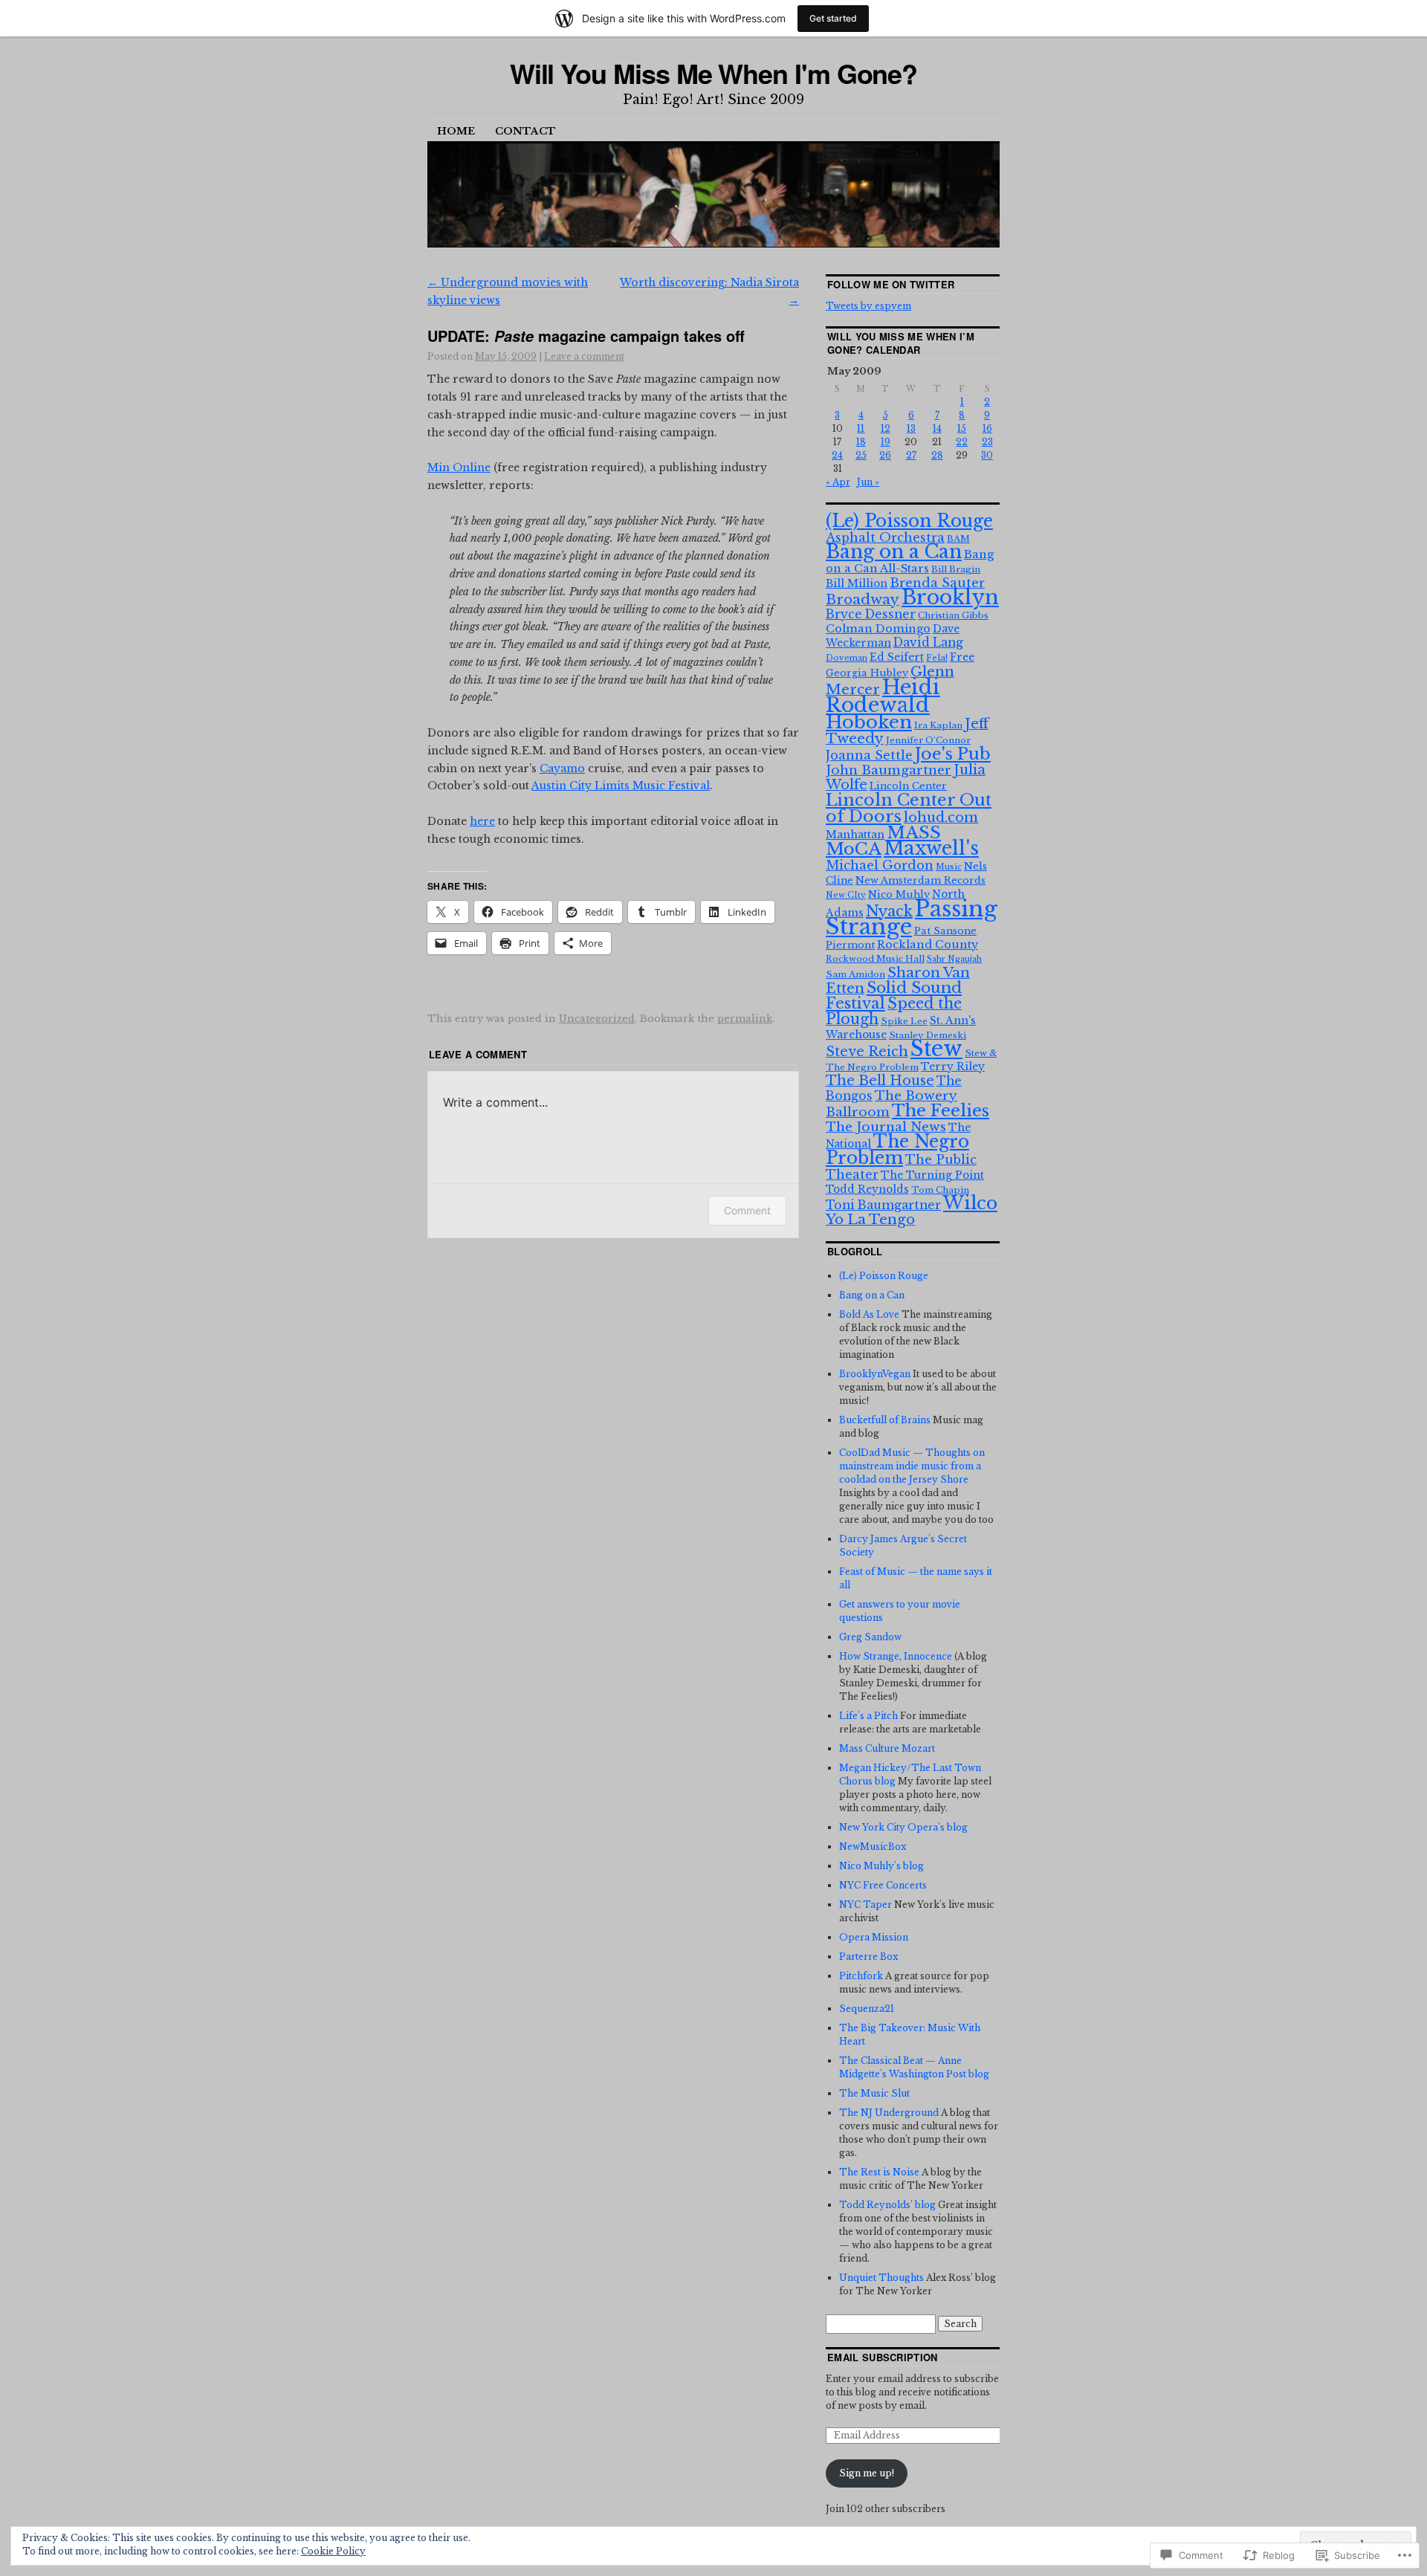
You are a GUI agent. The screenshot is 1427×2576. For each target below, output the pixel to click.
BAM (958, 539)
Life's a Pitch (868, 1716)
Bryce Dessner (871, 614)
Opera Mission (874, 1937)
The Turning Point (932, 1175)
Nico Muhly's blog (881, 1866)
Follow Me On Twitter (891, 284)
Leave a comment (584, 356)
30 (987, 455)
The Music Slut (874, 2093)
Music (949, 867)
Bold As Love (869, 1314)
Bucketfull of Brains (885, 1420)
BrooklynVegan (875, 1374)
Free (962, 657)
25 (861, 455)
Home (456, 131)
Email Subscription (883, 2357)
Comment (747, 1210)
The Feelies (941, 1110)
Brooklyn (950, 597)
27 (911, 455)
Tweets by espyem (868, 306)
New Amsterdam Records (920, 880)
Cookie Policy (333, 2551)
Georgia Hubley (867, 673)
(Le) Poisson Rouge (909, 521)
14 (937, 428)
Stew (936, 1049)
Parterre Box (868, 1957)
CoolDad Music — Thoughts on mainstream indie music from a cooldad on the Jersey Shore (912, 1466)
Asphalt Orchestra (885, 537)
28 (937, 455)
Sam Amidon (855, 974)
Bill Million (857, 583)
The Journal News (886, 1127)
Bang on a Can (894, 552)
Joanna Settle (869, 755)
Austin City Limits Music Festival (621, 786)
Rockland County (928, 945)
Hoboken (869, 722)
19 (886, 442)
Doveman (847, 658)
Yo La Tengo (870, 1219)
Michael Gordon (880, 865)
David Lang (928, 643)
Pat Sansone (945, 931)
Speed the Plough (894, 1011)
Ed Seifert (897, 657)
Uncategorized (597, 1019)
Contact (525, 131)
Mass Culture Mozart (887, 1748)
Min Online (459, 467)
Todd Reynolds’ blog (887, 2205)
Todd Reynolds (867, 1189)
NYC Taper (865, 1905)
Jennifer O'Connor (928, 740)
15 (962, 428)
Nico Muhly (899, 894)
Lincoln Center (908, 786)
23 (987, 442)
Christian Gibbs (953, 615)
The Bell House (880, 1081)
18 (861, 442)
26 (885, 455)
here (482, 821)
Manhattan (855, 835)
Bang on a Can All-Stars (910, 562)
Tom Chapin (940, 1190)
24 (837, 455)
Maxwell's (931, 848)
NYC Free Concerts (883, 1885)
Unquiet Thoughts (881, 2278)
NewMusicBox (873, 1847)
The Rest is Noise (879, 2172)
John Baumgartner (889, 770)
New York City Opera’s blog (903, 1827)
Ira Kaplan (938, 725)
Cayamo (562, 768)
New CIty (846, 895)
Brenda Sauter (937, 583)
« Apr (838, 482)
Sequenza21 (867, 2009)
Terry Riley (953, 1067)
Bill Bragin (956, 569)
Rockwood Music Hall (875, 959)
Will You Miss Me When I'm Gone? (714, 73)
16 (987, 428)
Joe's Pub (953, 754)
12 (886, 428)
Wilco (970, 1203)
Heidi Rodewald (883, 696)
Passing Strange (912, 918)
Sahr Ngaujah (954, 959)
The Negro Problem (897, 1149)
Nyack (889, 911)
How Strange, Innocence (896, 1656)
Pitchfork (861, 1976)
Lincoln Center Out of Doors (909, 808)
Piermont (850, 945)
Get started (833, 18)
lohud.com (941, 818)
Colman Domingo (878, 629)
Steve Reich (867, 1052)
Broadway (863, 599)
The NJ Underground (889, 2113)
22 (962, 442)
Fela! (937, 658)
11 (861, 428)
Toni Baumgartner (883, 1205)
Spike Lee (904, 1021)
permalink (745, 1019)
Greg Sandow (870, 1637)
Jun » (868, 482)
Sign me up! (867, 2473)
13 (911, 428)
